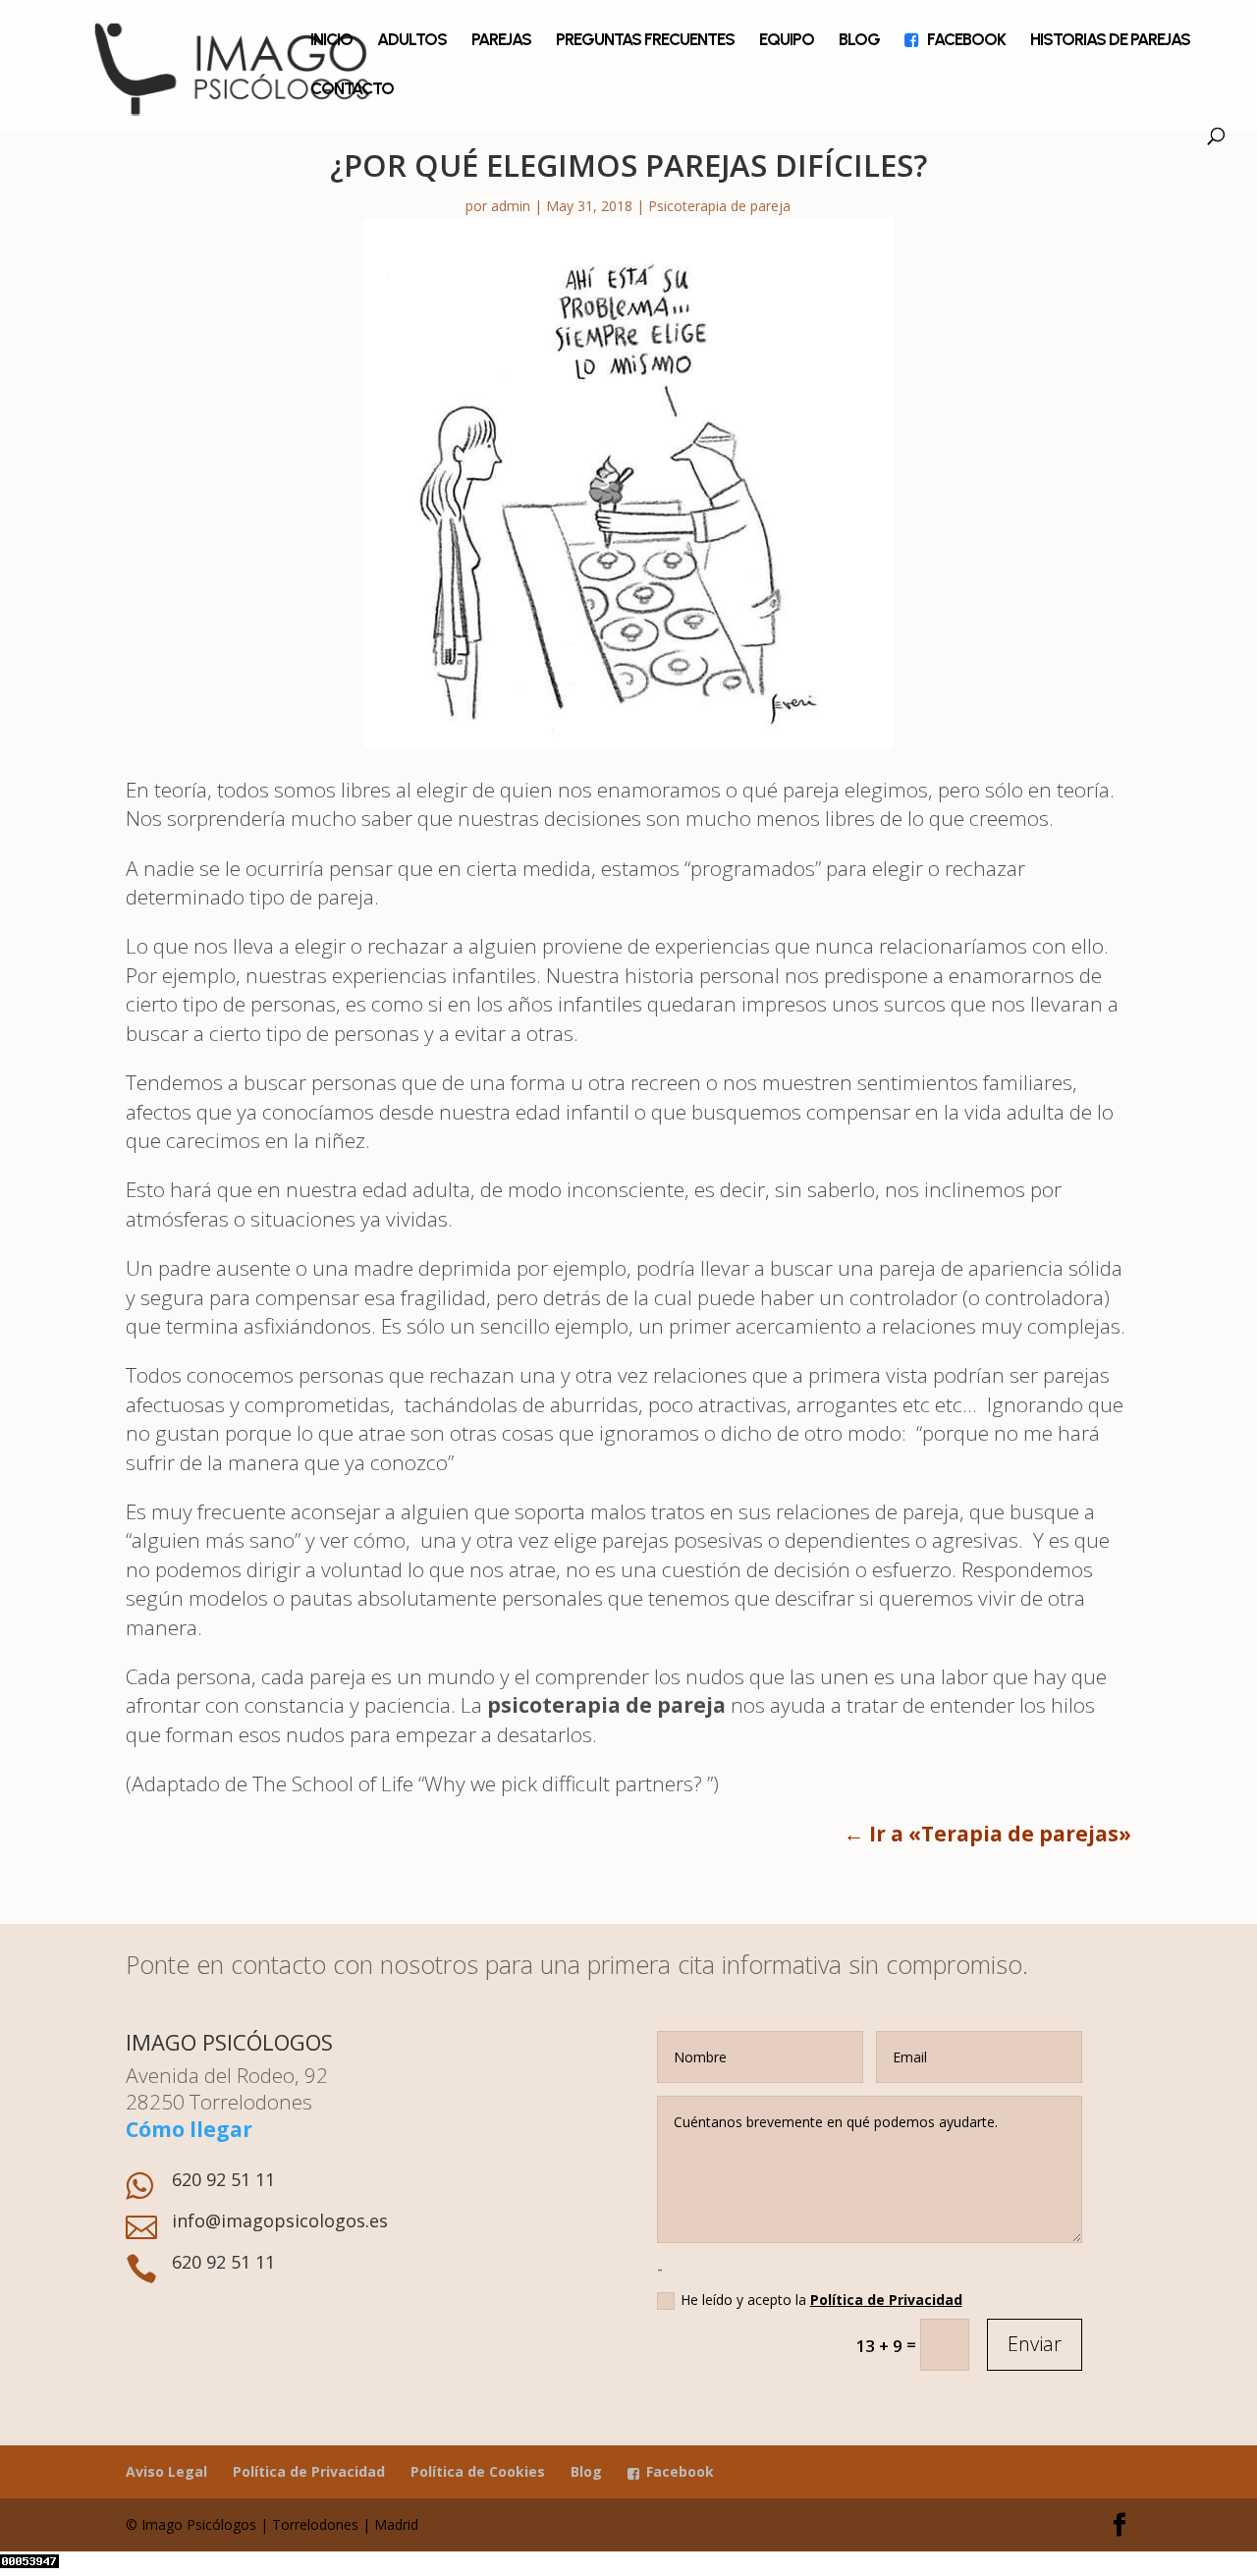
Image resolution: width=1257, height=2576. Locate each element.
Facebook (966, 41)
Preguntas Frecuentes (645, 41)
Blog (859, 41)
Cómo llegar (189, 2129)
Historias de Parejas (1110, 41)
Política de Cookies (478, 2471)
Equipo (787, 41)
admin (511, 206)
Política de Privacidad (886, 2300)
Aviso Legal (166, 2471)
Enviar (1035, 2344)
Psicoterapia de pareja (719, 206)
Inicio (331, 41)
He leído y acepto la (821, 2300)
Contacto (352, 90)
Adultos (412, 41)
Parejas (501, 41)
